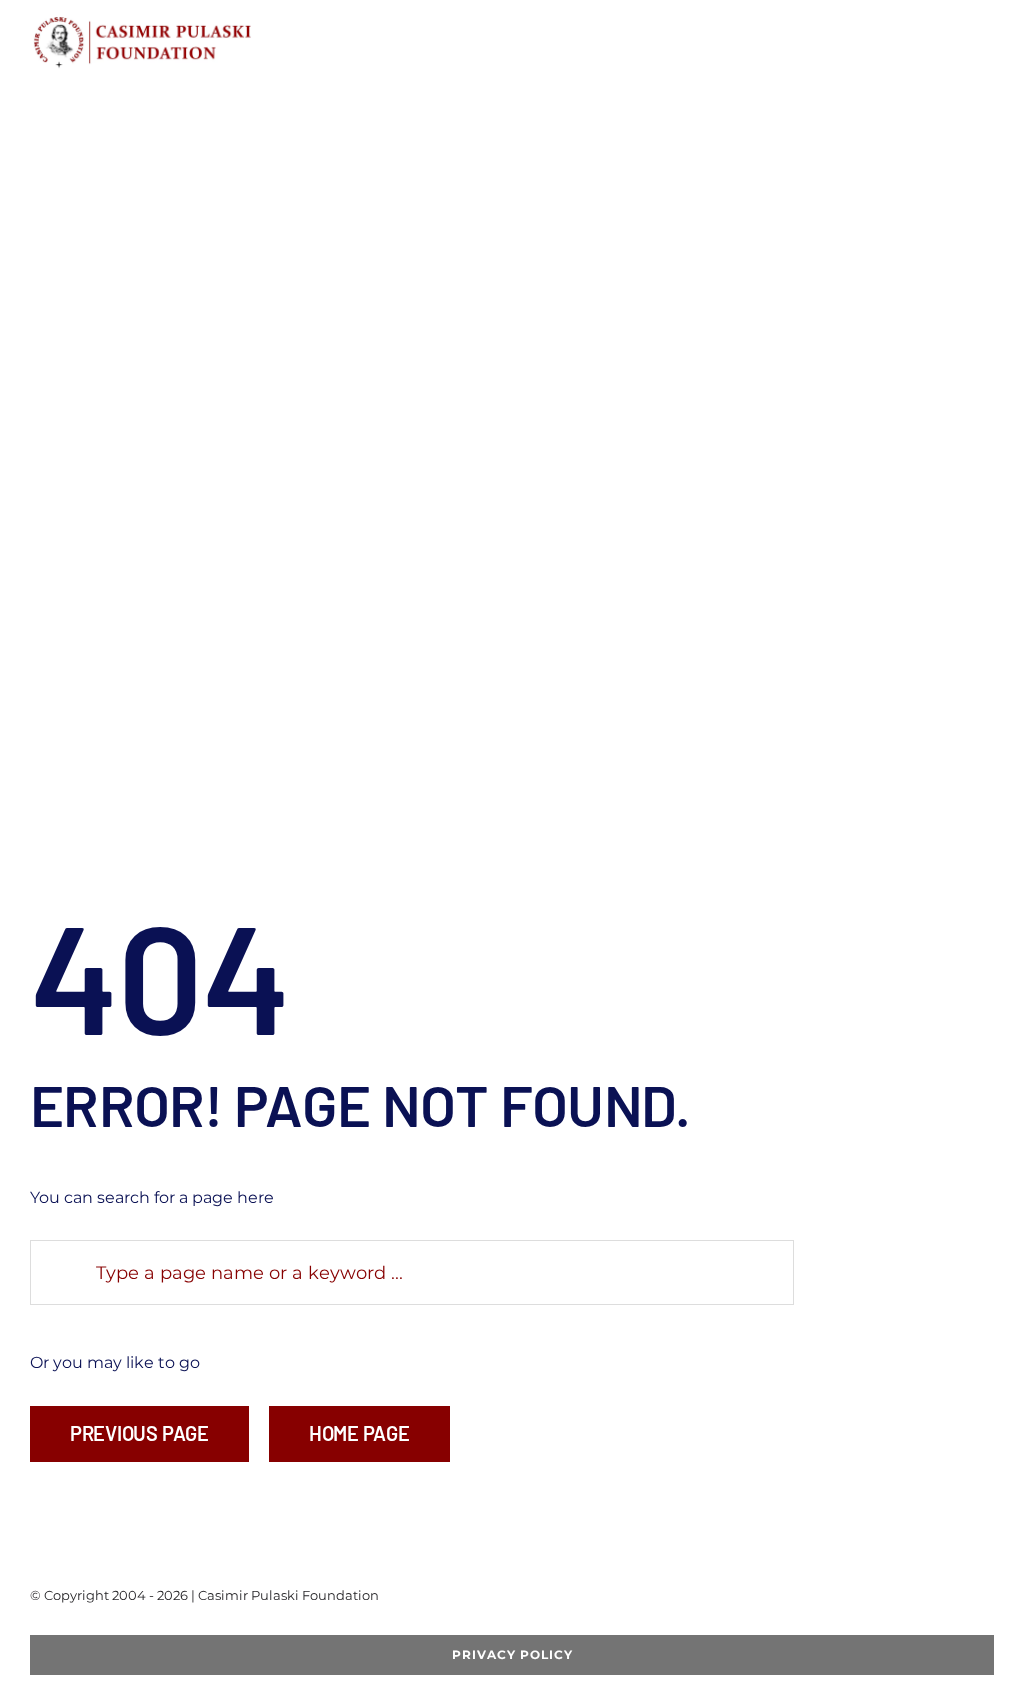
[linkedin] (164, 1627)
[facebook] (36, 1627)
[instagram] (132, 1627)
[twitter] (68, 1627)
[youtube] (100, 1627)
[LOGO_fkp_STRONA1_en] (192, 22)
